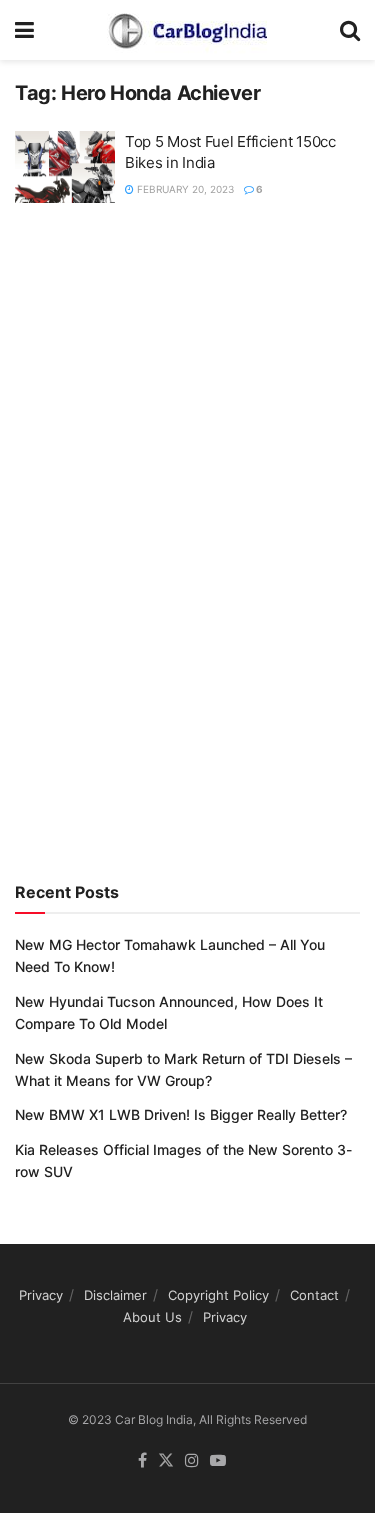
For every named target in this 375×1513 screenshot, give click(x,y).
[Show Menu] (24, 30)
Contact (314, 1295)
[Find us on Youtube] (218, 1461)
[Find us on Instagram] (192, 1461)
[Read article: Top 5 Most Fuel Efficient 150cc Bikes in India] (65, 167)
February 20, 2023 (184, 189)
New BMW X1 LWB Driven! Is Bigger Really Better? (181, 1114)
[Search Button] (350, 30)
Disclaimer (115, 1295)
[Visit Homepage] (187, 30)
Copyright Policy (218, 1295)
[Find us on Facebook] (142, 1461)
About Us (152, 1317)
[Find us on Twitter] (166, 1461)
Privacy (41, 1295)
